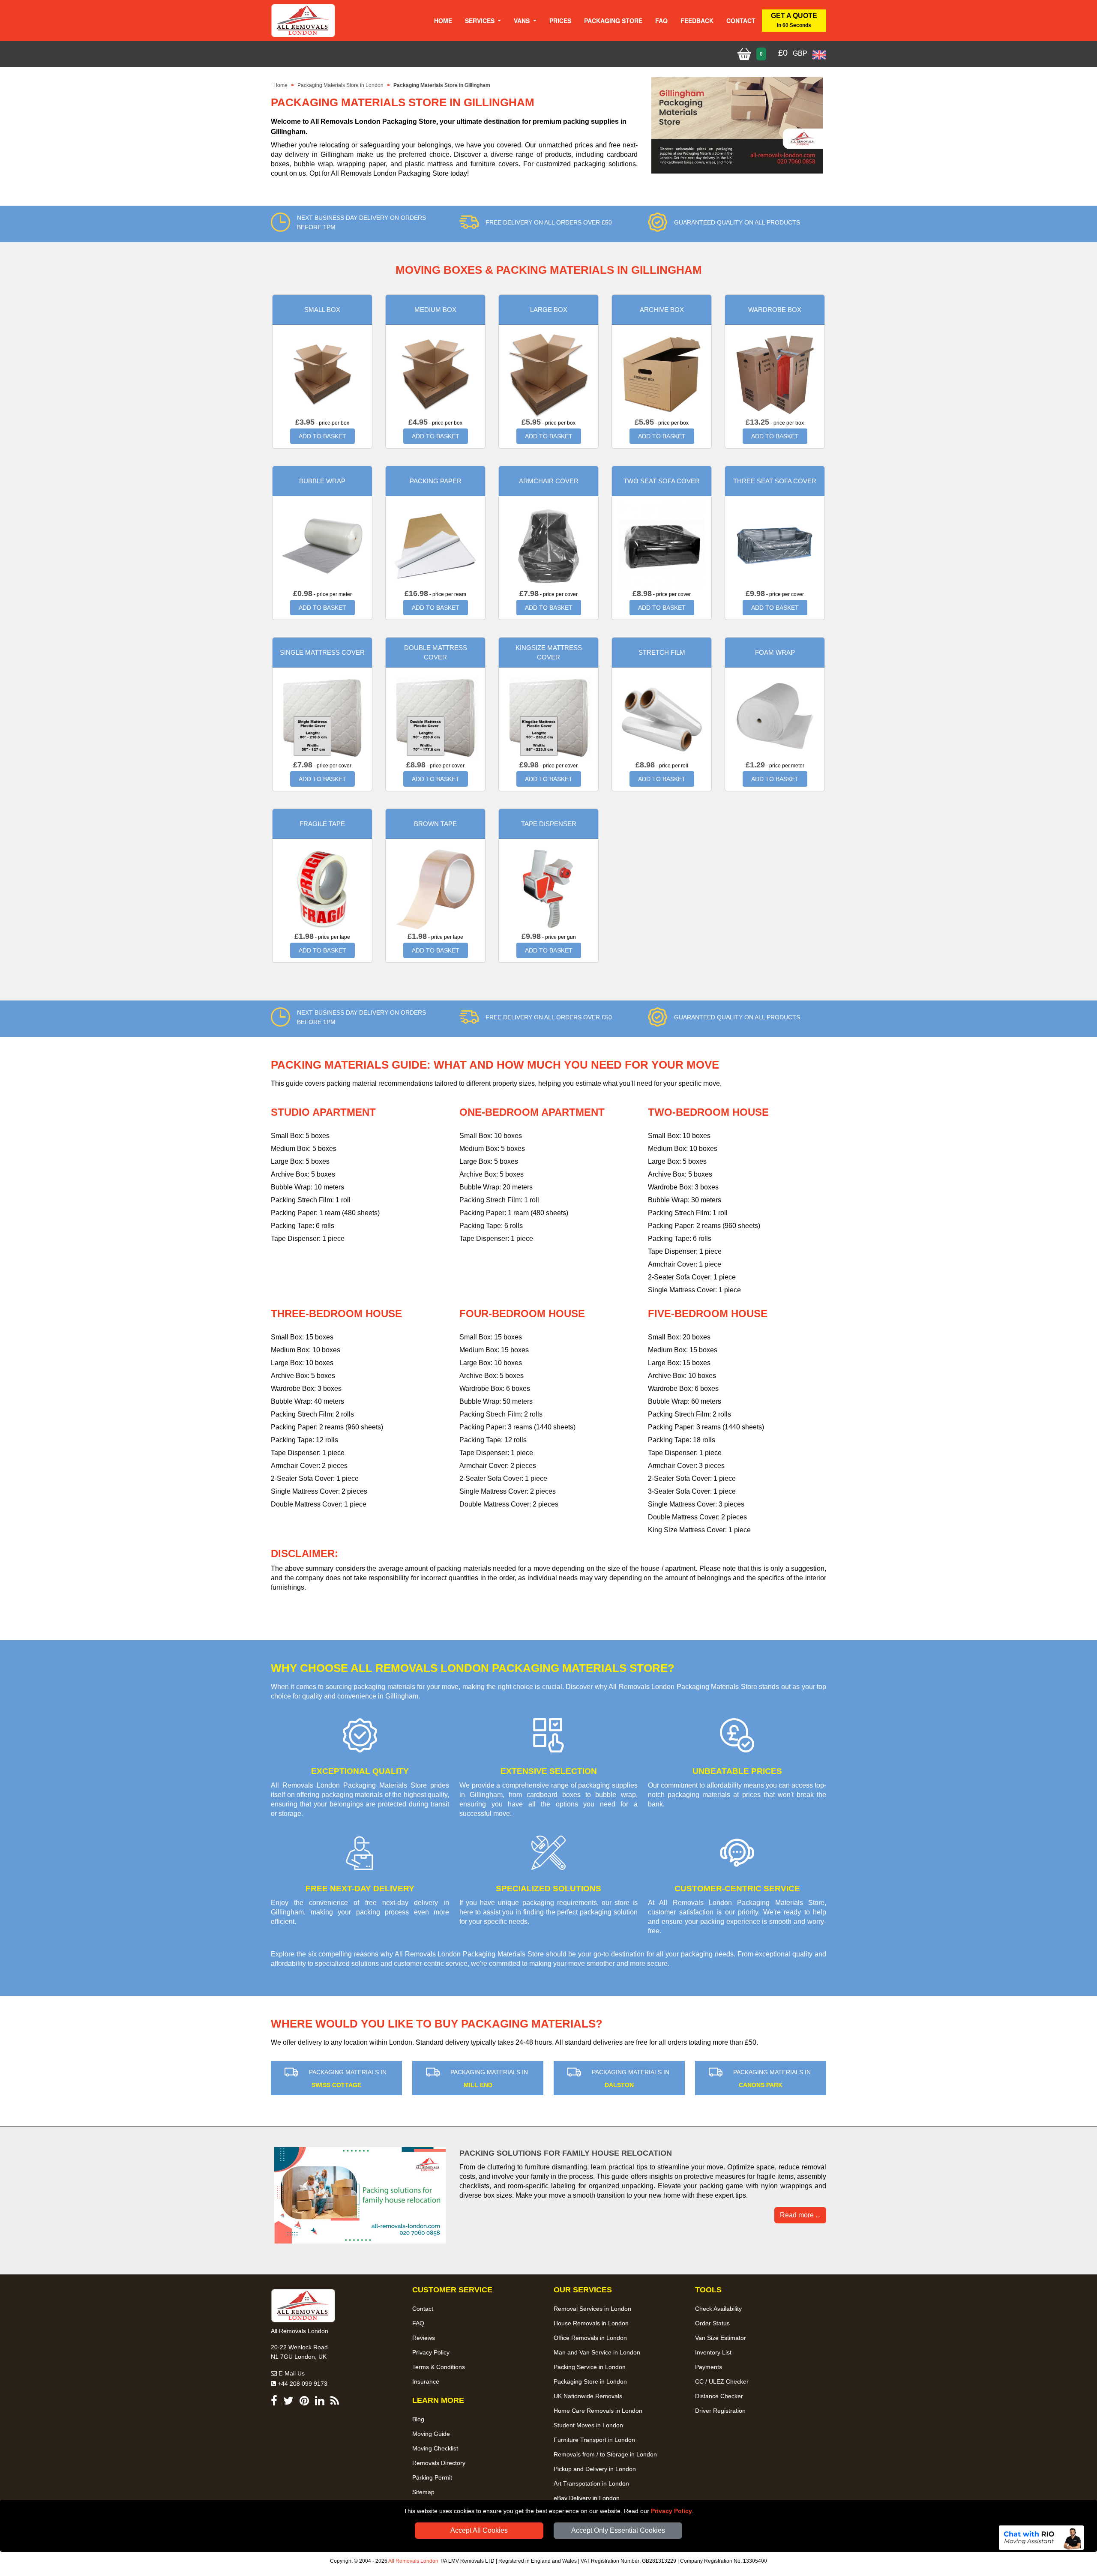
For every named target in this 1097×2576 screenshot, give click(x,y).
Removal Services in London (592, 2309)
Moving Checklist (435, 2448)
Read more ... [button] (800, 2215)
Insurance (426, 2381)
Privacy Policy (671, 2511)
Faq (661, 21)
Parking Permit (432, 2477)
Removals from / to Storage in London (605, 2454)
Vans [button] (523, 21)
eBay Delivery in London (587, 2498)
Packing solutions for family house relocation (566, 2153)
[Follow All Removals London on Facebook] (274, 2402)
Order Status (712, 2323)
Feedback (697, 21)
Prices (560, 21)
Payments (709, 2367)
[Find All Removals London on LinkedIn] (320, 2402)
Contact (741, 21)
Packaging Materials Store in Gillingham (442, 85)
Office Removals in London (590, 2338)
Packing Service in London (590, 2367)
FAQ (418, 2323)
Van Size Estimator (721, 2338)
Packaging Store (613, 21)
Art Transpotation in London (591, 2483)
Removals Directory (439, 2463)
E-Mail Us (291, 2373)
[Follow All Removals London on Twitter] (288, 2402)
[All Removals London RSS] (335, 2402)
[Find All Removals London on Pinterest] (304, 2402)
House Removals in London (591, 2323)
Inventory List (713, 2352)
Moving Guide (431, 2434)
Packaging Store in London (590, 2381)
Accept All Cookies (479, 2530)
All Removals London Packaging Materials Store (469, 1954)
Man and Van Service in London (597, 2352)
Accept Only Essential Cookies (618, 2530)
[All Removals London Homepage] (303, 21)
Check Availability (718, 2309)
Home (443, 21)
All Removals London (413, 2561)
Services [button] (481, 21)
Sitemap (423, 2492)
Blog (418, 2419)
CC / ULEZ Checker (722, 2381)
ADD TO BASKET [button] (322, 436)
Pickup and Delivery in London (595, 2469)
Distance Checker (719, 2396)
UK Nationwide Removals (588, 2396)
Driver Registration (720, 2411)
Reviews (424, 2338)
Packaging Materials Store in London (340, 85)
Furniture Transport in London (594, 2440)
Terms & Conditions (439, 2367)
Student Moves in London (588, 2425)
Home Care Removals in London (598, 2411)
